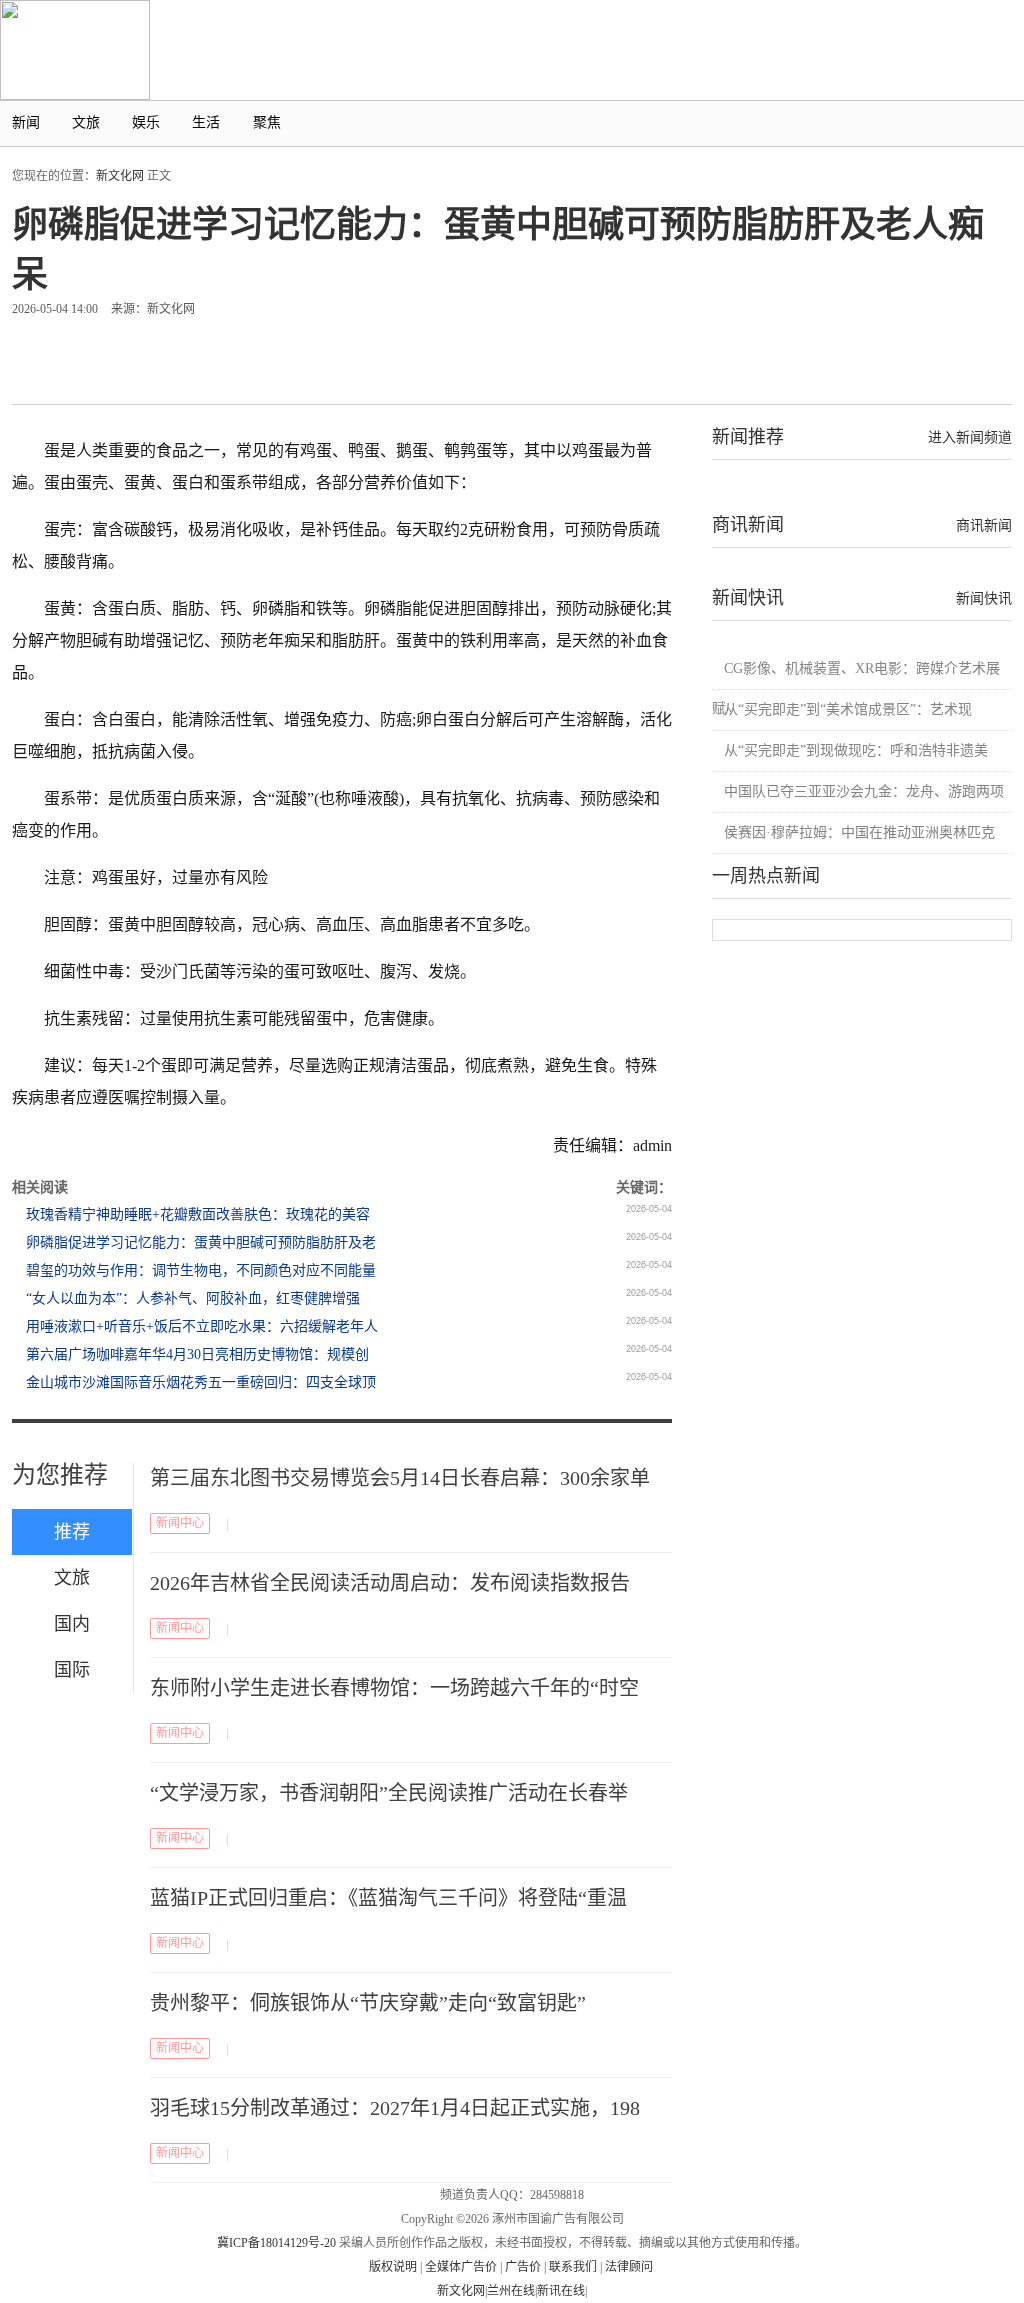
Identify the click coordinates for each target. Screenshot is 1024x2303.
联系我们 (573, 2267)
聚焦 (267, 122)
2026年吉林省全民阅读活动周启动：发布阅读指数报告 (390, 1583)
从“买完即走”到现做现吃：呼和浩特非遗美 (856, 750)
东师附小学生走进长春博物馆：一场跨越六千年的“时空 (394, 1688)
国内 (72, 1624)
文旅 (86, 122)
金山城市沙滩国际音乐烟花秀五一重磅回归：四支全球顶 (201, 1382)
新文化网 (120, 176)
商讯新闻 (984, 525)
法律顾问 (629, 2267)
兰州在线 (511, 2291)
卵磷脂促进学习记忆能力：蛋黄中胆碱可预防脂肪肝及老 (201, 1242)
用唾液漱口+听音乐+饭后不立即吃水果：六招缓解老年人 (202, 1326)
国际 (72, 1670)
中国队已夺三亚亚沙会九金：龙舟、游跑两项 (864, 791)
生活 (206, 122)
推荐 (72, 1532)
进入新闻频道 (970, 437)
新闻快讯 (984, 598)
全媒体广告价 (461, 2267)
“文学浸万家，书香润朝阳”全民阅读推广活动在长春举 (389, 1793)
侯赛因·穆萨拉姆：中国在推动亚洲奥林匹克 (859, 832)
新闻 (26, 122)
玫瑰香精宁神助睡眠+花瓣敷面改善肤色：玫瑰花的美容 (198, 1214)
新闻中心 (180, 1523)
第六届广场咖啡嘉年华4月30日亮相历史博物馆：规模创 (197, 1354)
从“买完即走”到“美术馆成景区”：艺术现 (848, 709)
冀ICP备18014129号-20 (276, 2243)
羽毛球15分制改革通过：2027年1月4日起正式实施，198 (395, 2108)
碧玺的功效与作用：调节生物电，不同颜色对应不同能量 (201, 1270)
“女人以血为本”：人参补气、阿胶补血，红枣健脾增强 (193, 1298)
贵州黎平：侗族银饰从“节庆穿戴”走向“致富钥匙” (368, 2003)
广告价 (523, 2267)
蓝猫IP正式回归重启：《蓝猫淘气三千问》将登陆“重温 (388, 1898)
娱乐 (146, 122)
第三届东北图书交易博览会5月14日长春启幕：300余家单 (400, 1478)
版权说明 (393, 2267)
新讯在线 (561, 2291)
